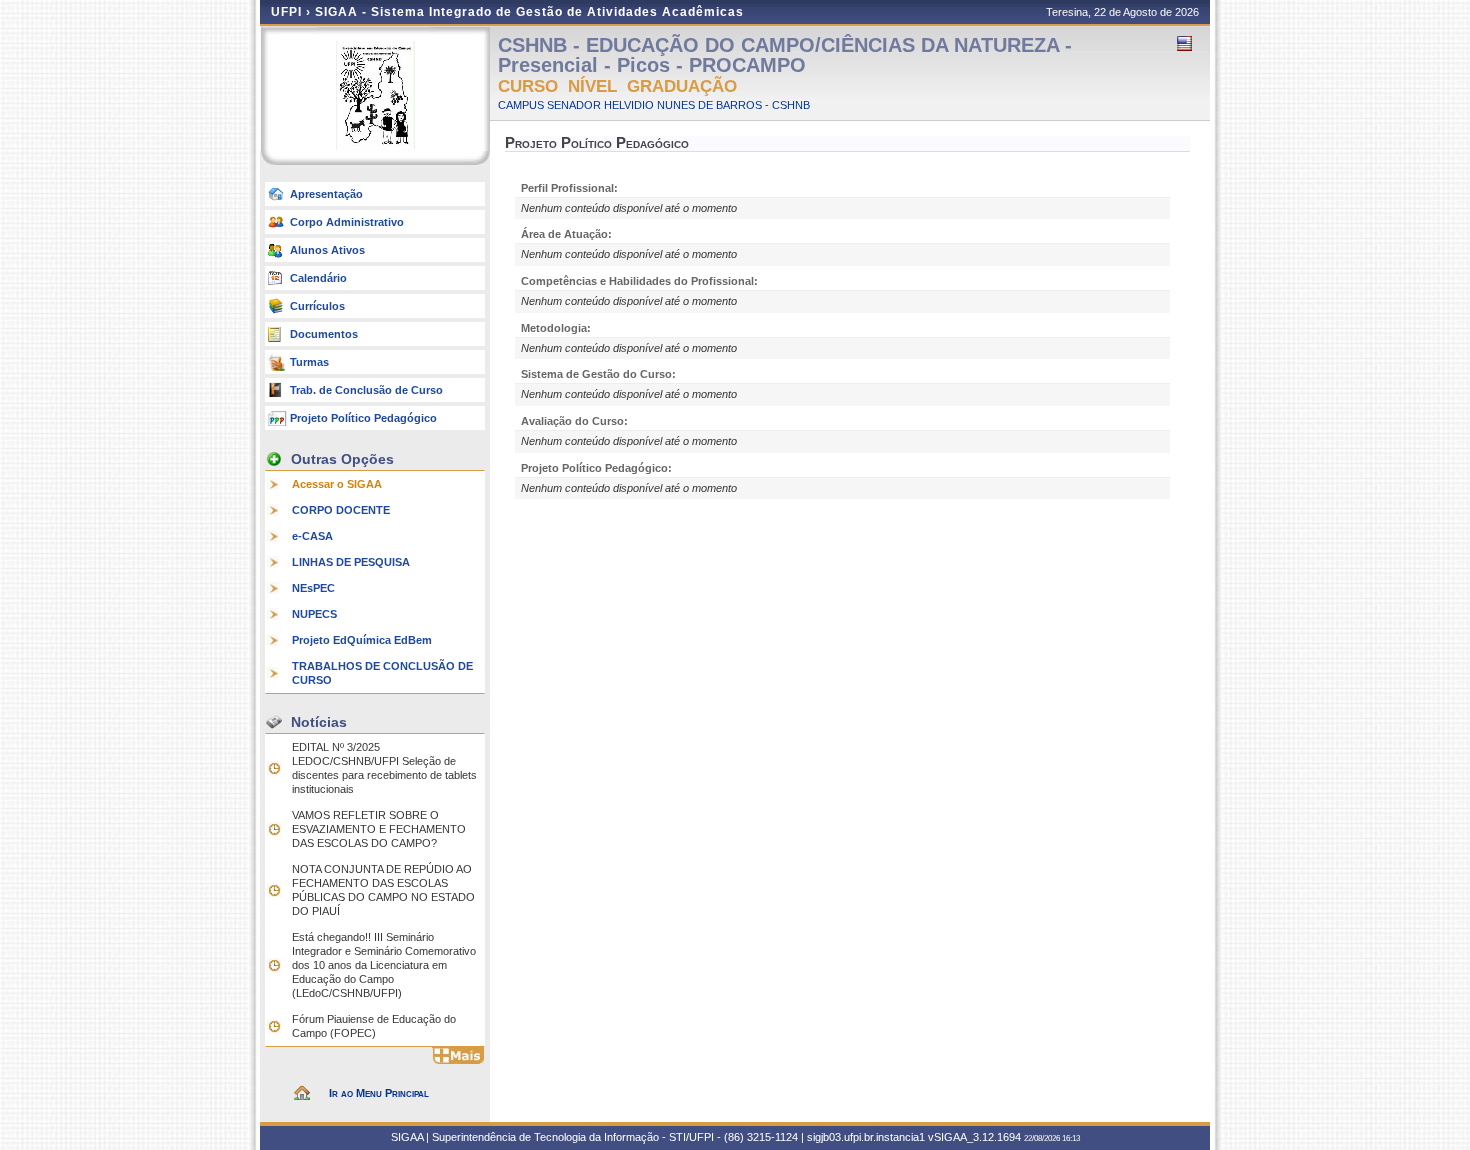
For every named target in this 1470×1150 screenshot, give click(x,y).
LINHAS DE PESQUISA (351, 562)
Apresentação (326, 194)
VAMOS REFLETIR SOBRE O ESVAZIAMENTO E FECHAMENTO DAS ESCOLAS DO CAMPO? (379, 829)
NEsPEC (313, 588)
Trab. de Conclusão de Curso (366, 390)
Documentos (324, 334)
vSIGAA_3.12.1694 (974, 1137)
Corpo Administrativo (347, 222)
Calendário (318, 278)
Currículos (317, 306)
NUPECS (314, 614)
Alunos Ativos (327, 250)
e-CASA (312, 536)
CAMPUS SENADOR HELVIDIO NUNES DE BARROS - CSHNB (654, 105)
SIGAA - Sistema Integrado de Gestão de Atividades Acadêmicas (529, 12)
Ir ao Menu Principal (379, 1093)
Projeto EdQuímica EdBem (362, 640)
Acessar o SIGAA (337, 484)
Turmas (309, 362)
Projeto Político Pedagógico (363, 418)
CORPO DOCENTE (341, 510)
